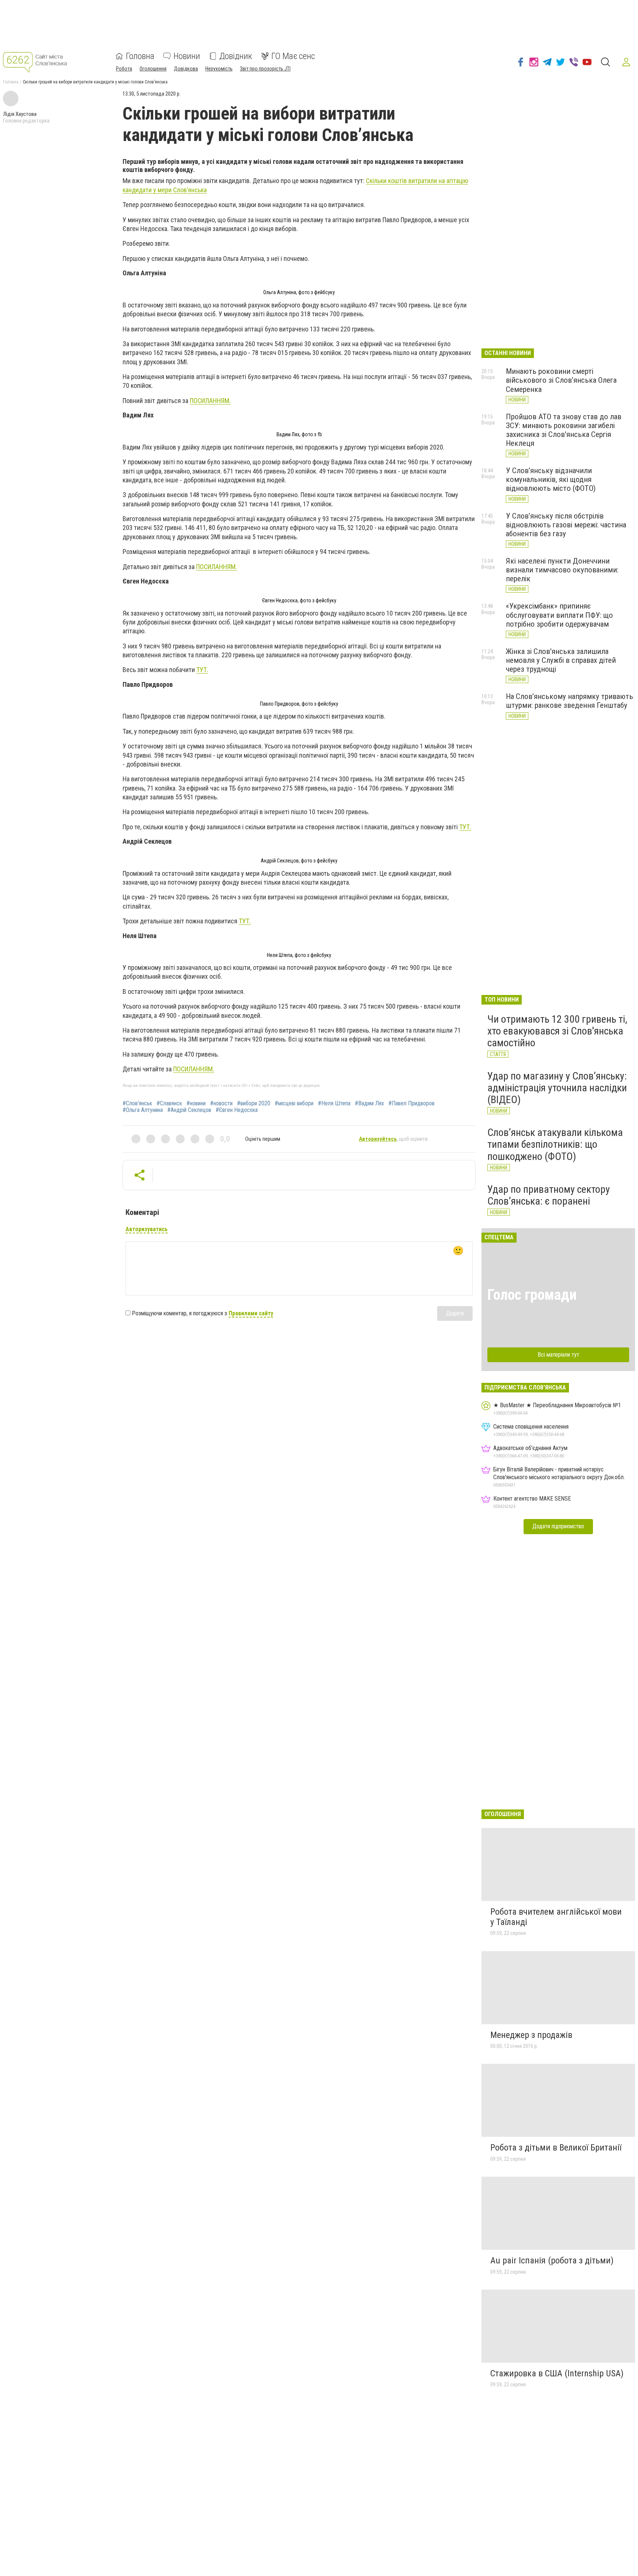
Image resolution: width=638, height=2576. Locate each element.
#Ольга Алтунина (143, 1110)
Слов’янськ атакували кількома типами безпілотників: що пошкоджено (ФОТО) (555, 1144)
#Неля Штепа (334, 1103)
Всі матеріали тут (558, 1355)
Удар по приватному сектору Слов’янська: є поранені (549, 1195)
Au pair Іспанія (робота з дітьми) (552, 2260)
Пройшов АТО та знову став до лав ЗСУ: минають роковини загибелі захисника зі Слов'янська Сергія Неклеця (564, 430)
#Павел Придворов (411, 1103)
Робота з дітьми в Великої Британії (556, 2148)
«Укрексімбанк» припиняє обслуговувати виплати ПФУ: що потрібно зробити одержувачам (559, 615)
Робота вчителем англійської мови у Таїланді (556, 1917)
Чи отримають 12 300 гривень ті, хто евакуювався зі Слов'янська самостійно (557, 1031)
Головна (140, 56)
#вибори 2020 (254, 1103)
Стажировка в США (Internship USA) (557, 2373)
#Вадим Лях (369, 1103)
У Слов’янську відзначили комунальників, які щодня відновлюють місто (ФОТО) (551, 479)
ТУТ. (202, 670)
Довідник (236, 56)
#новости (221, 1103)
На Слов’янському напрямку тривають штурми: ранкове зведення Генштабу (570, 701)
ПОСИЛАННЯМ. (210, 401)
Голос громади (532, 1295)
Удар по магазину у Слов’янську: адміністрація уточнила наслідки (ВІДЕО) (557, 1088)
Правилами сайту (251, 1313)
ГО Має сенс (293, 56)
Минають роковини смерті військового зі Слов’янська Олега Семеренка (561, 380)
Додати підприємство (558, 1526)
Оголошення (153, 69)
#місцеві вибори (294, 1103)
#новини (196, 1103)
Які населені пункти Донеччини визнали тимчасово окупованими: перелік (562, 570)
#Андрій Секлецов (189, 1110)
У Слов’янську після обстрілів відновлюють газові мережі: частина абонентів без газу (566, 525)
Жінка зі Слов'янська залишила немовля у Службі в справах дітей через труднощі (561, 660)
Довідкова (186, 69)
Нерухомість (219, 69)
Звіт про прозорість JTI (265, 69)
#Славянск (169, 1103)
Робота (124, 69)
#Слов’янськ (137, 1103)
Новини (187, 56)
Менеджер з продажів (531, 2035)
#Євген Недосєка (237, 1110)
